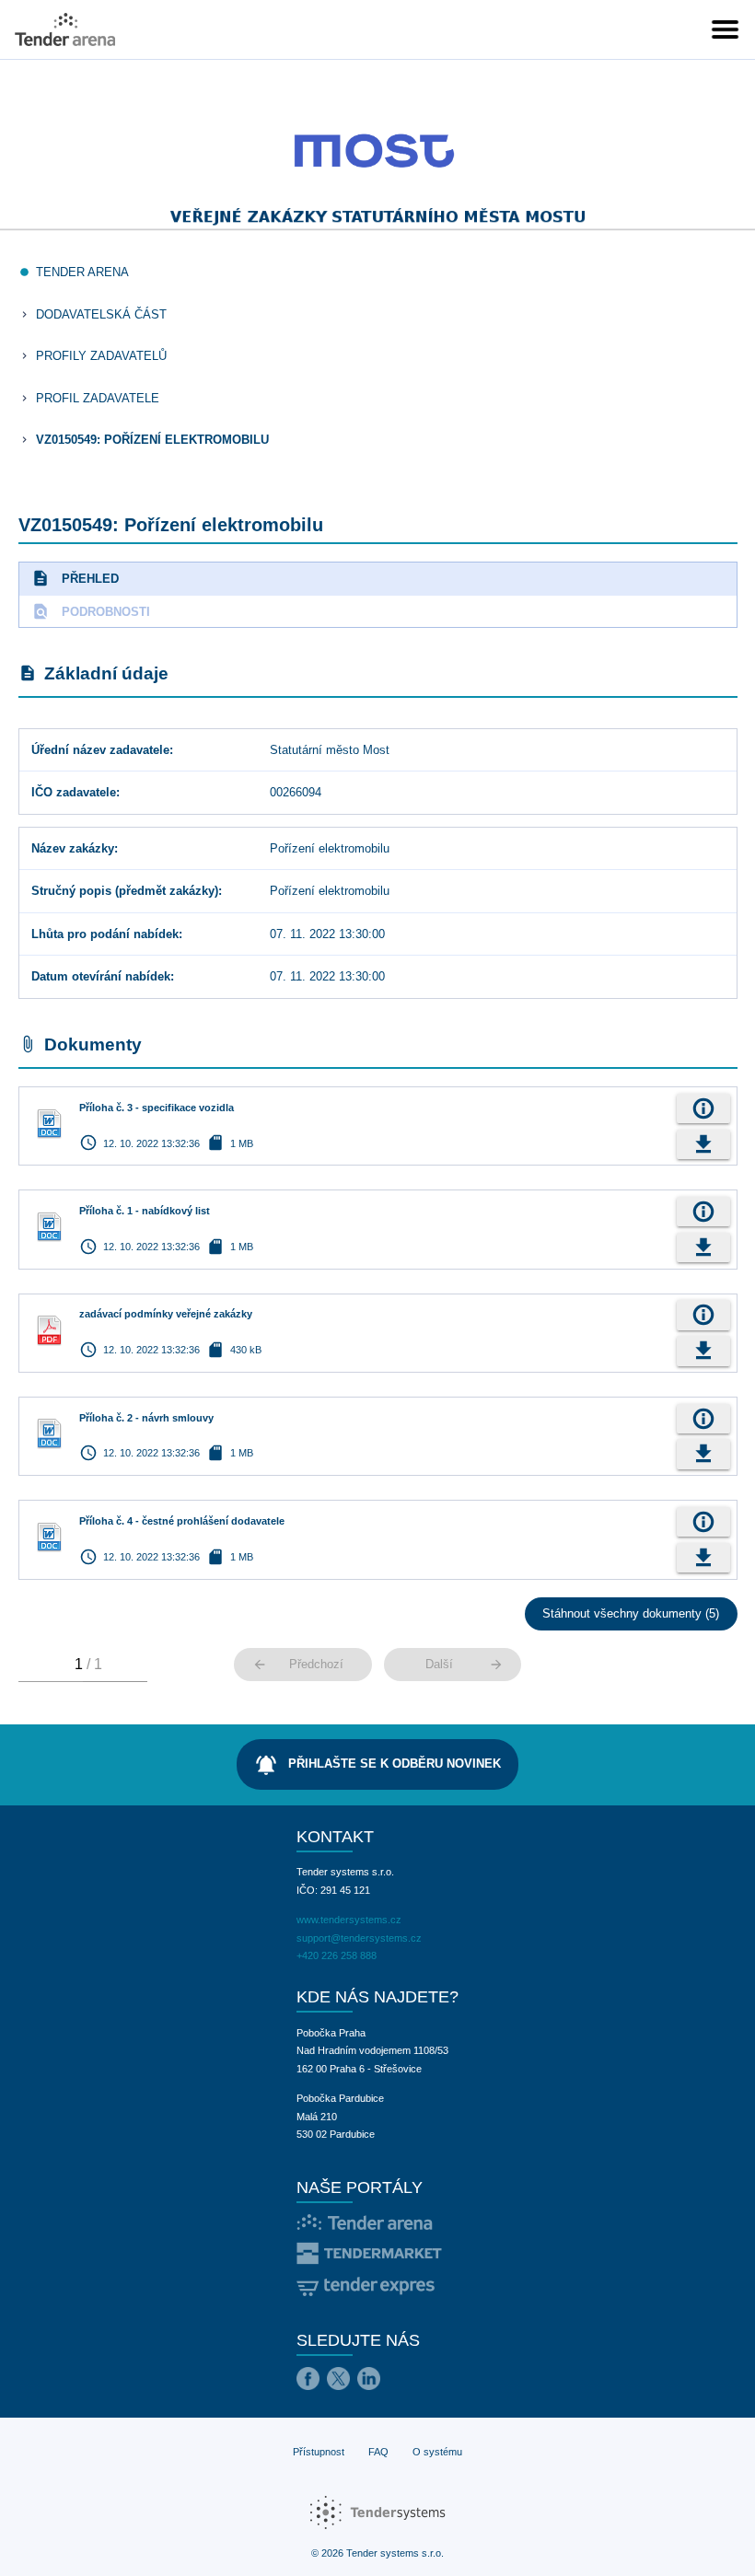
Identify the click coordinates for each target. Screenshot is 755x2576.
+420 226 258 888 (337, 1955)
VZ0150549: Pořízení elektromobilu (152, 440)
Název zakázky (73, 848)
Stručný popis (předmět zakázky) (125, 891)
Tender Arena (82, 272)
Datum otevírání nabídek (101, 976)
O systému (437, 2452)
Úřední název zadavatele (100, 750)
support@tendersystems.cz (359, 1938)
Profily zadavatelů (101, 356)
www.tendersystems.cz (349, 1920)
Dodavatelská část (101, 314)
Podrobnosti (91, 611)
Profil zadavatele (98, 398)
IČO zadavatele (74, 792)
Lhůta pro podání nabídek (105, 934)
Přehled (75, 578)
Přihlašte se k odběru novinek (377, 1765)
